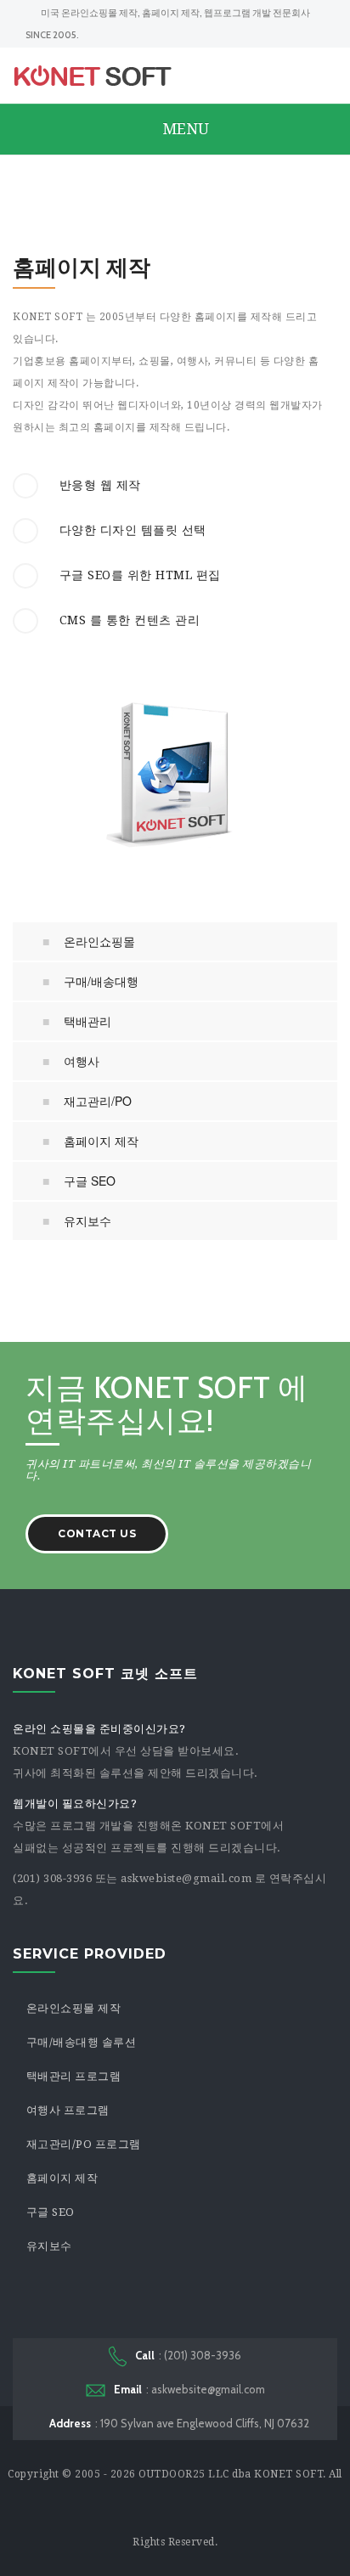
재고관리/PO (98, 1101)
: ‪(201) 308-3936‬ (188, 2355)
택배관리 (87, 1021)
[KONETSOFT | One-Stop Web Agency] (93, 76)
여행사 (82, 1061)
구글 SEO (90, 1181)
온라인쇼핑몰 (99, 941)
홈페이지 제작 (101, 1141)
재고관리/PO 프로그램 (84, 2144)
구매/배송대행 (101, 981)
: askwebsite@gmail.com (189, 2389)
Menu (183, 129)
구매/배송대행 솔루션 (82, 2042)
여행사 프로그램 (68, 2110)
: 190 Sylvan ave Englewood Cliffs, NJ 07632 (179, 2423)
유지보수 (87, 1220)
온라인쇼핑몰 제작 (74, 2008)
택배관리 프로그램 (74, 2076)
